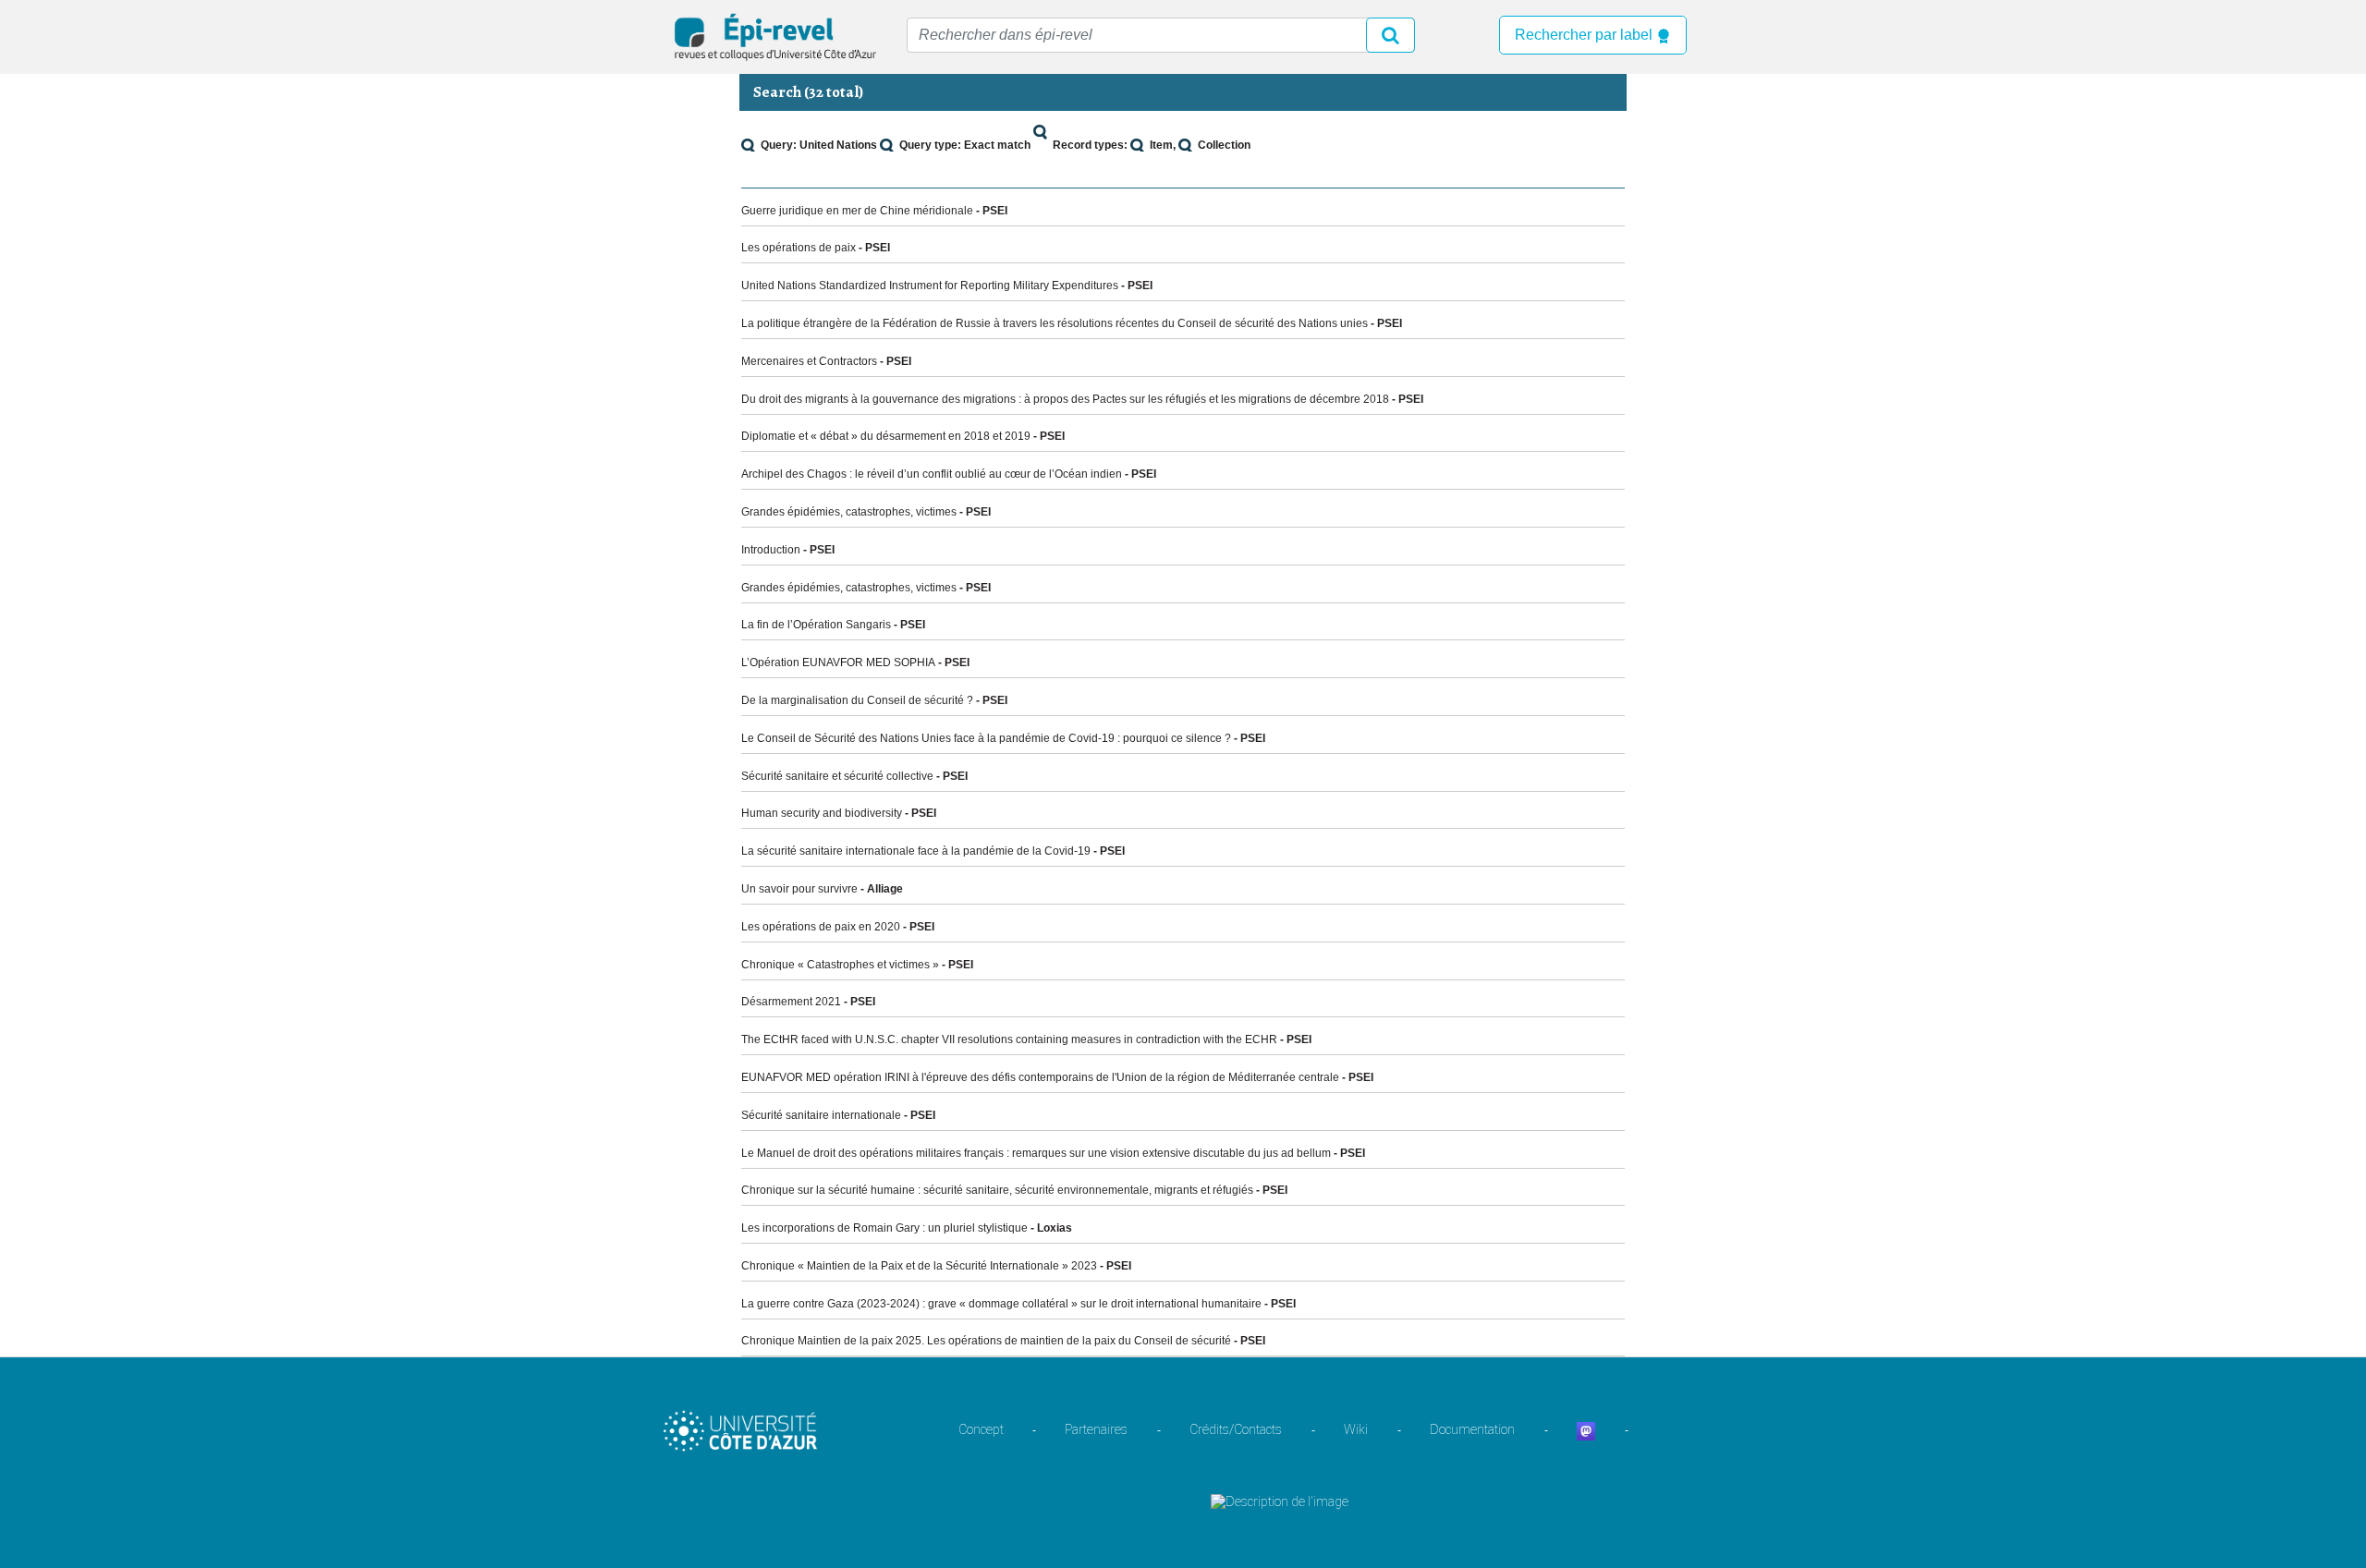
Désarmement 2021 (791, 1002)
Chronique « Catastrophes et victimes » (840, 965)
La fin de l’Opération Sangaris (816, 625)
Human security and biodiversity (822, 813)
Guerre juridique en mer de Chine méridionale (857, 211)
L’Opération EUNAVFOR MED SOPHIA (838, 662)
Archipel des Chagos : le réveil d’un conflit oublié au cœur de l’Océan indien (932, 474)
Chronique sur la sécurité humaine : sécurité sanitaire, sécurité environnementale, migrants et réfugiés (997, 1190)
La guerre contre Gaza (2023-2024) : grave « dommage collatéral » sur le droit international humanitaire (1001, 1304)
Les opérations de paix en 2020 (821, 927)
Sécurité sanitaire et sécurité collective (837, 776)
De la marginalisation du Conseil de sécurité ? (857, 700)
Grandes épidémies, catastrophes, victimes (849, 512)
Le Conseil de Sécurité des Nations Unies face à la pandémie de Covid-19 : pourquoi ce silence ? (986, 738)
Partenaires (1096, 1429)
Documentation (1472, 1429)
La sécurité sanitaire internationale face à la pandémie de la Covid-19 (916, 851)
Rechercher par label (1585, 35)
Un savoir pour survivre (799, 889)
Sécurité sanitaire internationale (821, 1115)
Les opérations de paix (799, 248)
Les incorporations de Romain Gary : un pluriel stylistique (884, 1228)
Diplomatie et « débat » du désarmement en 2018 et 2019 (886, 436)
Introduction (771, 550)
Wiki (1356, 1429)
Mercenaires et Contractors (809, 361)
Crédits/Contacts (1236, 1429)
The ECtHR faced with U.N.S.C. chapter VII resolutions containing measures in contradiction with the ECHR (1009, 1039)
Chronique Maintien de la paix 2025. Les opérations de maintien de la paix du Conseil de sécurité (986, 1341)
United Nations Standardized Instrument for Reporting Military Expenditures (930, 286)
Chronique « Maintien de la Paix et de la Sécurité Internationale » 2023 (919, 1266)
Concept (981, 1429)
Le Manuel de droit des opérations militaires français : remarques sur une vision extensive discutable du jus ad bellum (1036, 1153)
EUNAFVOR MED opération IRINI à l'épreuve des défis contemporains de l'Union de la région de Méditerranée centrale (1040, 1077)
